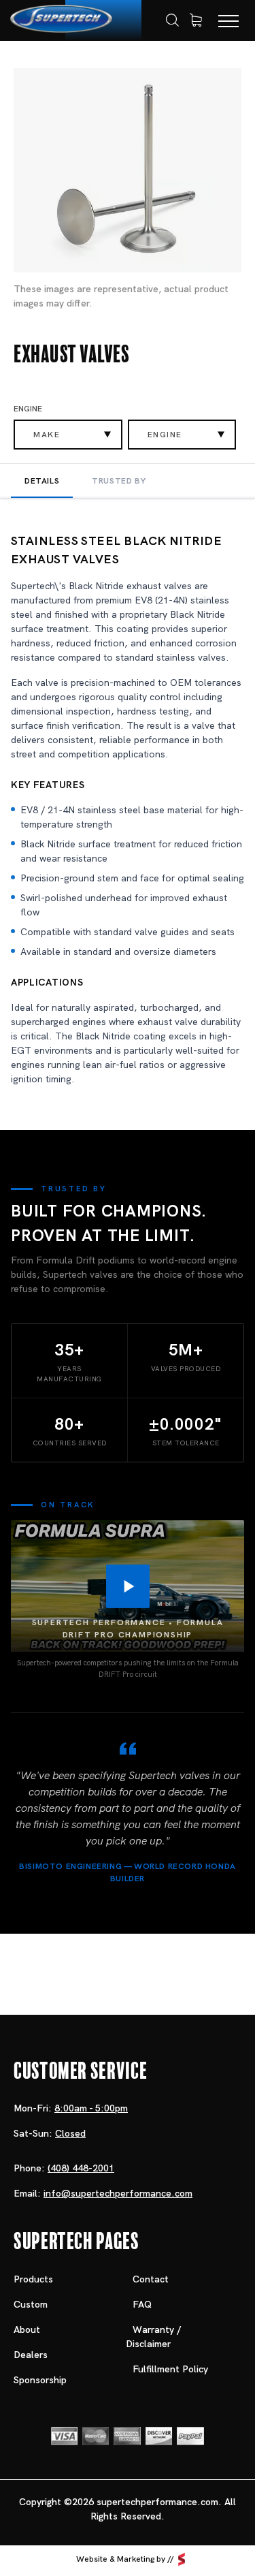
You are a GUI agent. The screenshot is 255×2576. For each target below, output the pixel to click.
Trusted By (119, 481)
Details (42, 481)
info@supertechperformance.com (118, 2193)
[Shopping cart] (196, 20)
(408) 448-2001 (81, 2168)
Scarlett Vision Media (182, 2560)
